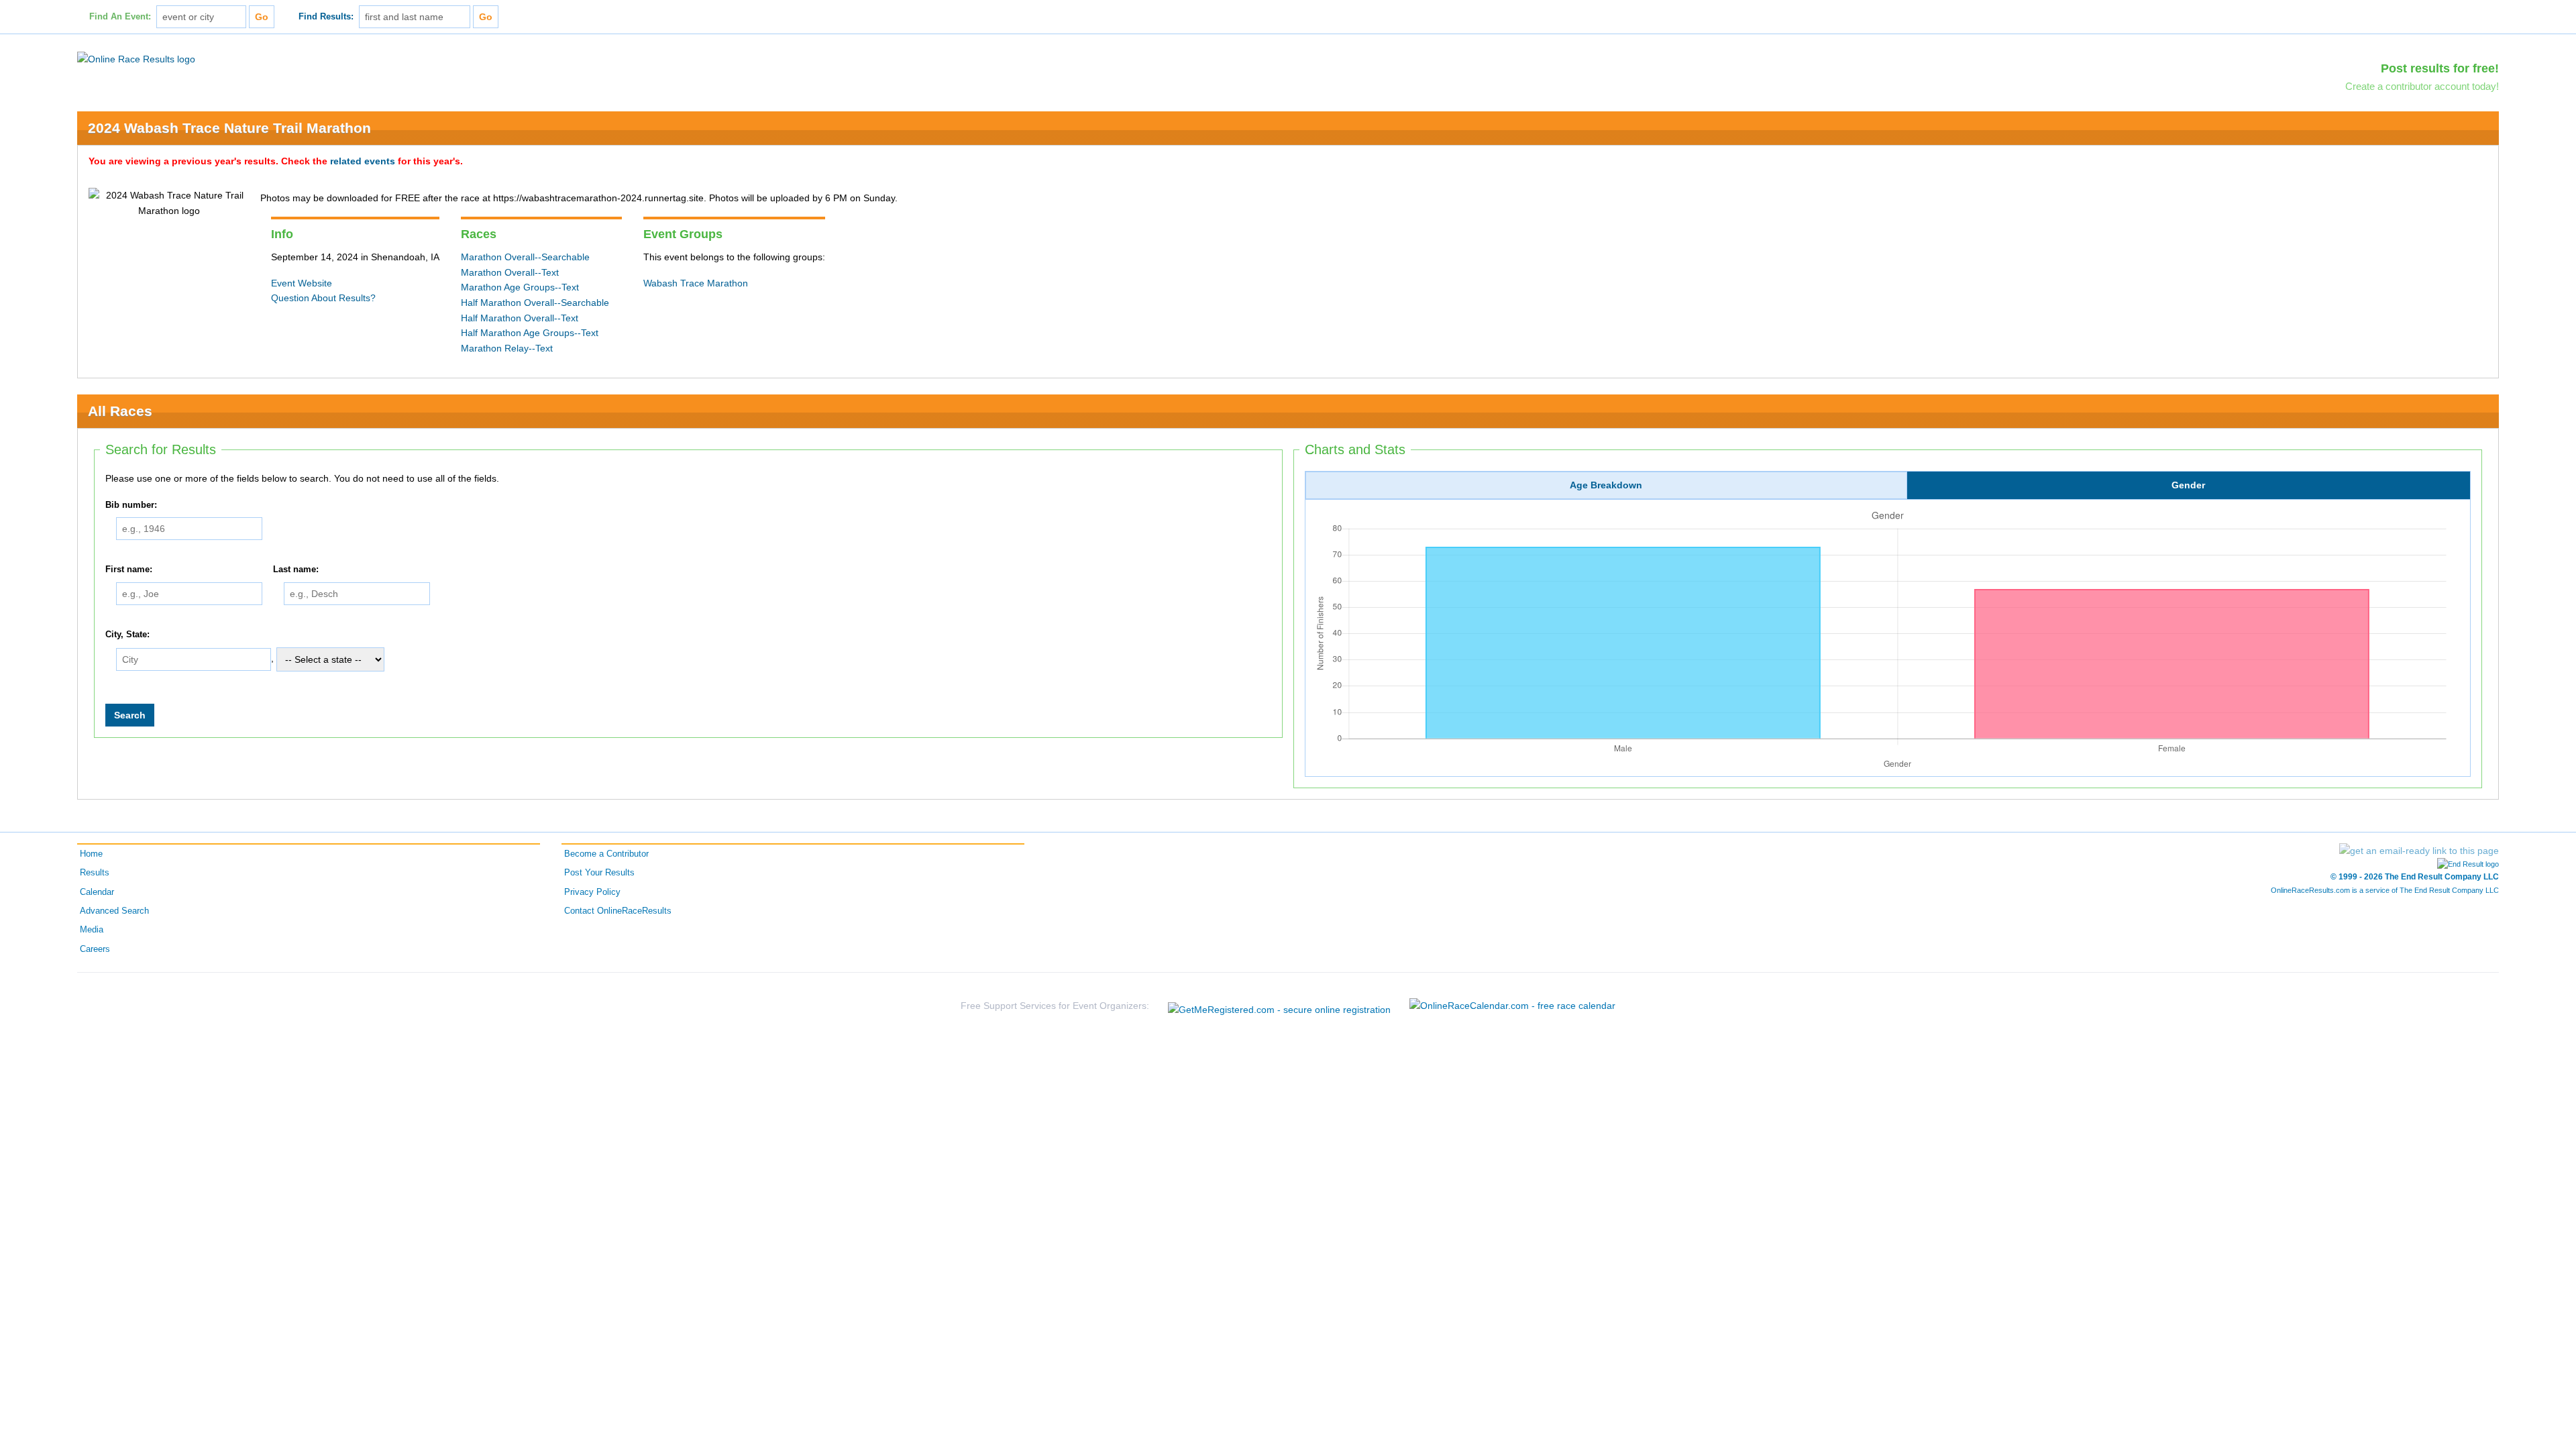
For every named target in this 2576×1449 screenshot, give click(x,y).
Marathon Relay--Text (507, 348)
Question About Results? (323, 298)
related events (363, 161)
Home (91, 854)
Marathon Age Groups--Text (520, 287)
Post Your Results (599, 873)
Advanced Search (114, 911)
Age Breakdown (1606, 485)
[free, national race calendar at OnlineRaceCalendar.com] (1512, 1006)
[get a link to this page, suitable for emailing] (2419, 851)
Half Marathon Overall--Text (520, 318)
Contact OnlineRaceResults (618, 911)
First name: (129, 570)
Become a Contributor (606, 854)
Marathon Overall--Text (510, 272)
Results (95, 873)
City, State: (127, 635)
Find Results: (326, 17)
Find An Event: (120, 17)
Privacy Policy (592, 892)
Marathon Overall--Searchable (525, 257)
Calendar (97, 892)
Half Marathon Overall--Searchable (535, 303)
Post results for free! (2440, 68)
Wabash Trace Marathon (696, 283)
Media (92, 930)
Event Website (302, 283)
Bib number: (131, 505)
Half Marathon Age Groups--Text (530, 333)
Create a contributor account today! (2422, 86)
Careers (95, 949)
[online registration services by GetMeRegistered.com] (1279, 1006)
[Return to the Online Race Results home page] (136, 58)
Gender (2188, 485)
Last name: (296, 570)
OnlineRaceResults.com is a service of (2385, 890)
